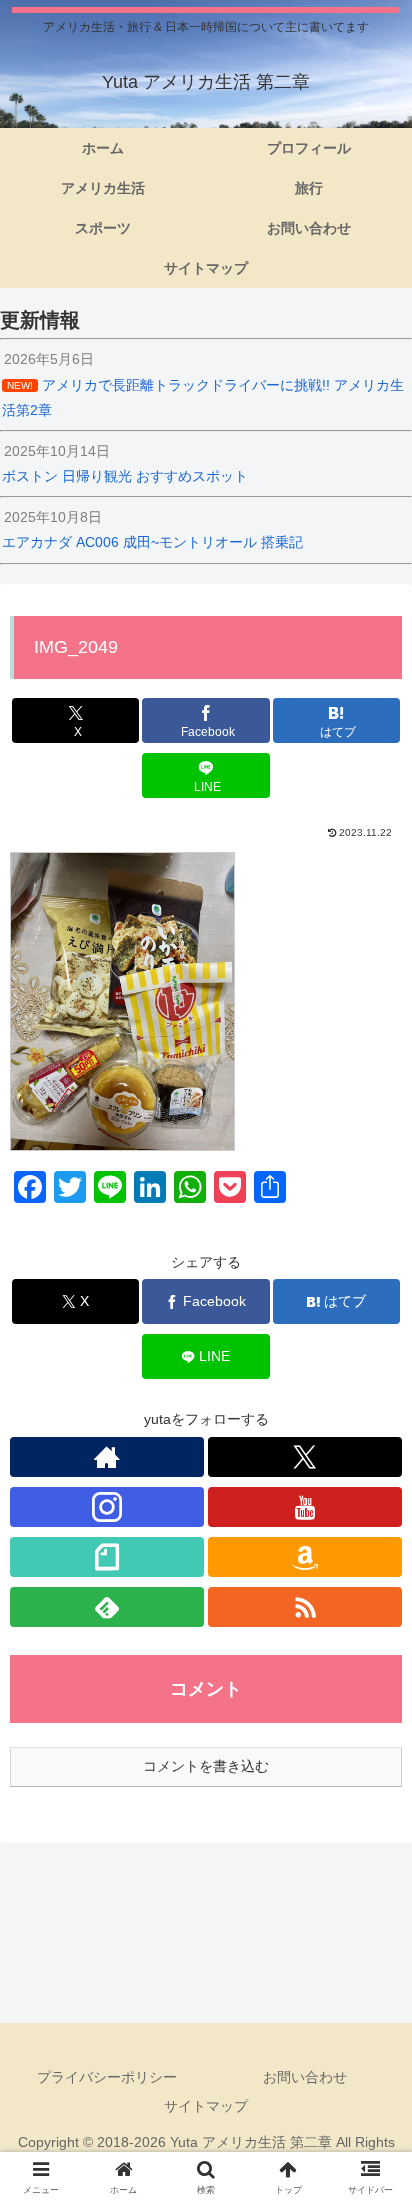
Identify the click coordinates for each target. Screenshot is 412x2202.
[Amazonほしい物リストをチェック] (305, 1557)
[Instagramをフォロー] (107, 1507)
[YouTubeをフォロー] (305, 1507)
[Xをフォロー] (305, 1457)
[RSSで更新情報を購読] (305, 1607)
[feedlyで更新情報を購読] (107, 1607)
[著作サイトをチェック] (107, 1457)
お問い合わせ (305, 2077)
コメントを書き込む (206, 1766)
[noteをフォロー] (107, 1557)
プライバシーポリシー (107, 2077)
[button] (370, 2175)
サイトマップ (206, 2106)
